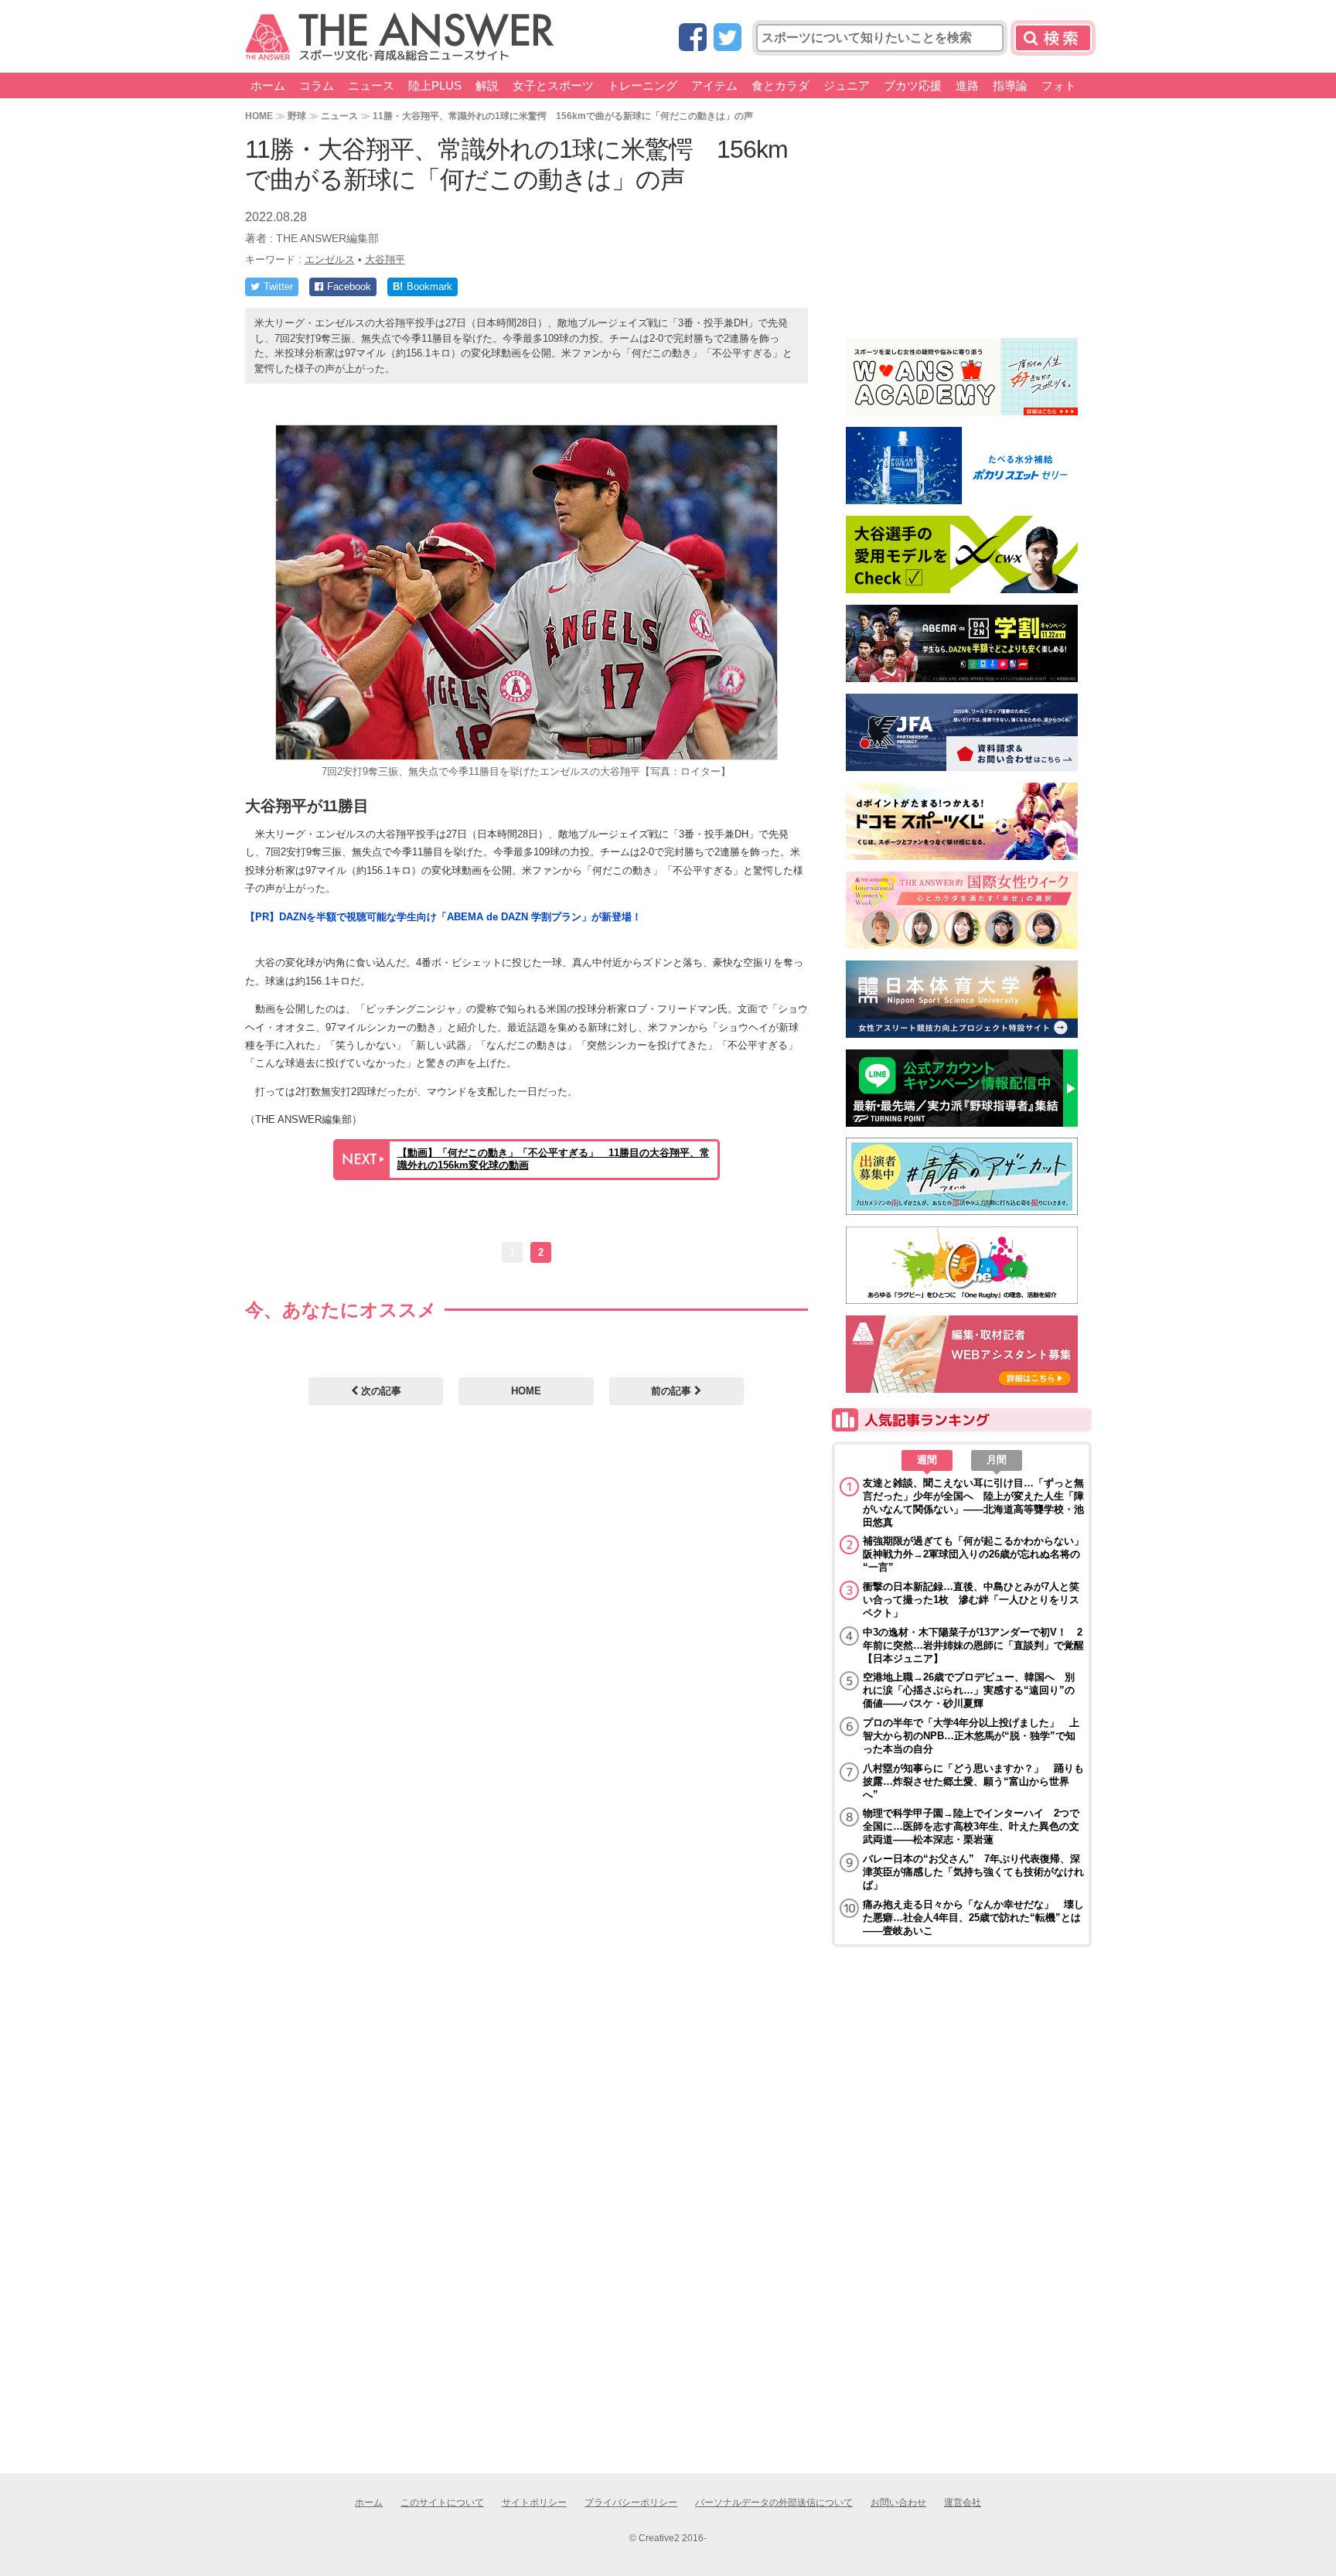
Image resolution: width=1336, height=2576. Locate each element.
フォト (1059, 85)
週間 (927, 1460)
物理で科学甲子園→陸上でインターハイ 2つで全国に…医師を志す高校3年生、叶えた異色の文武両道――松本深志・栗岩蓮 (971, 1826)
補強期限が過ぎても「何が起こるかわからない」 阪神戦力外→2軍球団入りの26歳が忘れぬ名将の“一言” (973, 1554)
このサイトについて (442, 2503)
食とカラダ (780, 85)
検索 (1053, 38)
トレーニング (642, 85)
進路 (967, 85)
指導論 (1010, 85)
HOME (259, 116)
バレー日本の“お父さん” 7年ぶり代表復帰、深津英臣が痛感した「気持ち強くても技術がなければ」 (973, 1872)
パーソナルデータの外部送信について (774, 2503)
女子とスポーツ (553, 85)
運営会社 (963, 2503)
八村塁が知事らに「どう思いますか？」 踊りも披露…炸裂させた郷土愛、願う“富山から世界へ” (973, 1781)
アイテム (714, 85)
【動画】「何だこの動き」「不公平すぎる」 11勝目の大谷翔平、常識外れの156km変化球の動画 (554, 1159)
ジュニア (847, 85)
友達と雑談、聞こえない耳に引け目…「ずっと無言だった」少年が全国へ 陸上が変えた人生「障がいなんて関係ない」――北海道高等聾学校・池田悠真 (973, 1503)
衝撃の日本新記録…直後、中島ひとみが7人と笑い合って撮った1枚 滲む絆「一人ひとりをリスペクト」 (971, 1600)
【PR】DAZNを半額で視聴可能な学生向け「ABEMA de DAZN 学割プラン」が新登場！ (443, 917)
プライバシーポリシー (631, 2503)
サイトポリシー (534, 2503)
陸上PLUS (435, 85)
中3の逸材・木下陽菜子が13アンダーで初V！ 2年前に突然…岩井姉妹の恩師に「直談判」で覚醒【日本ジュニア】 (973, 1645)
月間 (997, 1460)
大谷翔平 (385, 259)
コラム (317, 85)
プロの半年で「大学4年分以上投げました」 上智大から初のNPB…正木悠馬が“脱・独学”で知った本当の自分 (971, 1736)
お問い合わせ (898, 2503)
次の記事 (380, 1391)
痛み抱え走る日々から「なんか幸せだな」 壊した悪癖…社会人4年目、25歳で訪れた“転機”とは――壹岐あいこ (973, 1917)
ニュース (371, 85)
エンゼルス (330, 259)
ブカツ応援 (913, 85)
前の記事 (673, 1391)
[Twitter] (728, 38)
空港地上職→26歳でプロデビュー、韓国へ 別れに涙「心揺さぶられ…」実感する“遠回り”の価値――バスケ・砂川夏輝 (969, 1690)
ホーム (268, 85)
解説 (487, 85)
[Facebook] (693, 38)
